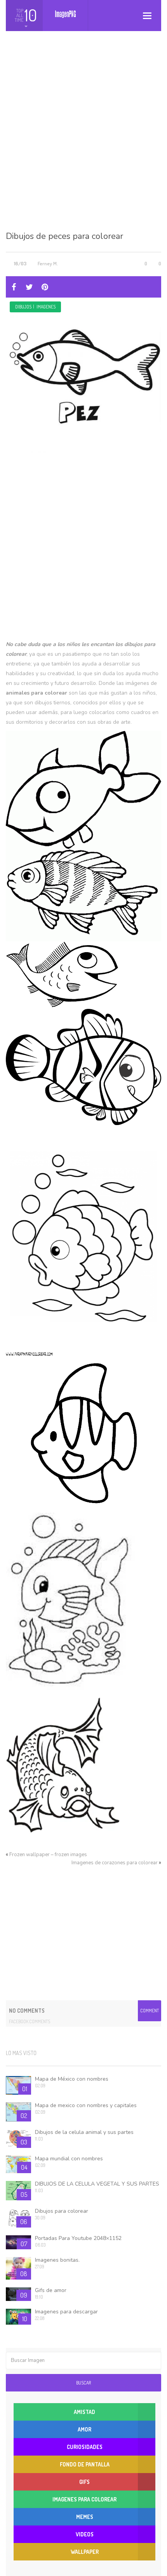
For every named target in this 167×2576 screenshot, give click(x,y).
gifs (84, 2482)
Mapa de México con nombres (72, 2079)
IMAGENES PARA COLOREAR (84, 2499)
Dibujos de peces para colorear (64, 236)
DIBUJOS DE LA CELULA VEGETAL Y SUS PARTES (97, 2184)
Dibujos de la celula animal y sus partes (84, 2132)
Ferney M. (48, 263)
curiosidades (85, 2447)
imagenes (46, 307)
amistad (84, 2412)
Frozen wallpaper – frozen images (48, 1855)
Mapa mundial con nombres (69, 2159)
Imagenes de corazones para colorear (115, 1863)
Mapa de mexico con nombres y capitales (86, 2105)
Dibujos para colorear (62, 2211)
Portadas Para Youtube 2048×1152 (78, 2238)
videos (85, 2534)
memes (85, 2517)
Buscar (83, 2383)
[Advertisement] (83, 137)
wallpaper (85, 2552)
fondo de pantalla (85, 2464)
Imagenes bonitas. (57, 2260)
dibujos (23, 307)
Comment (150, 2011)
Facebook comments (30, 2021)
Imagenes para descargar (66, 2312)
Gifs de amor (51, 2290)
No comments (27, 2011)
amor (84, 2429)
